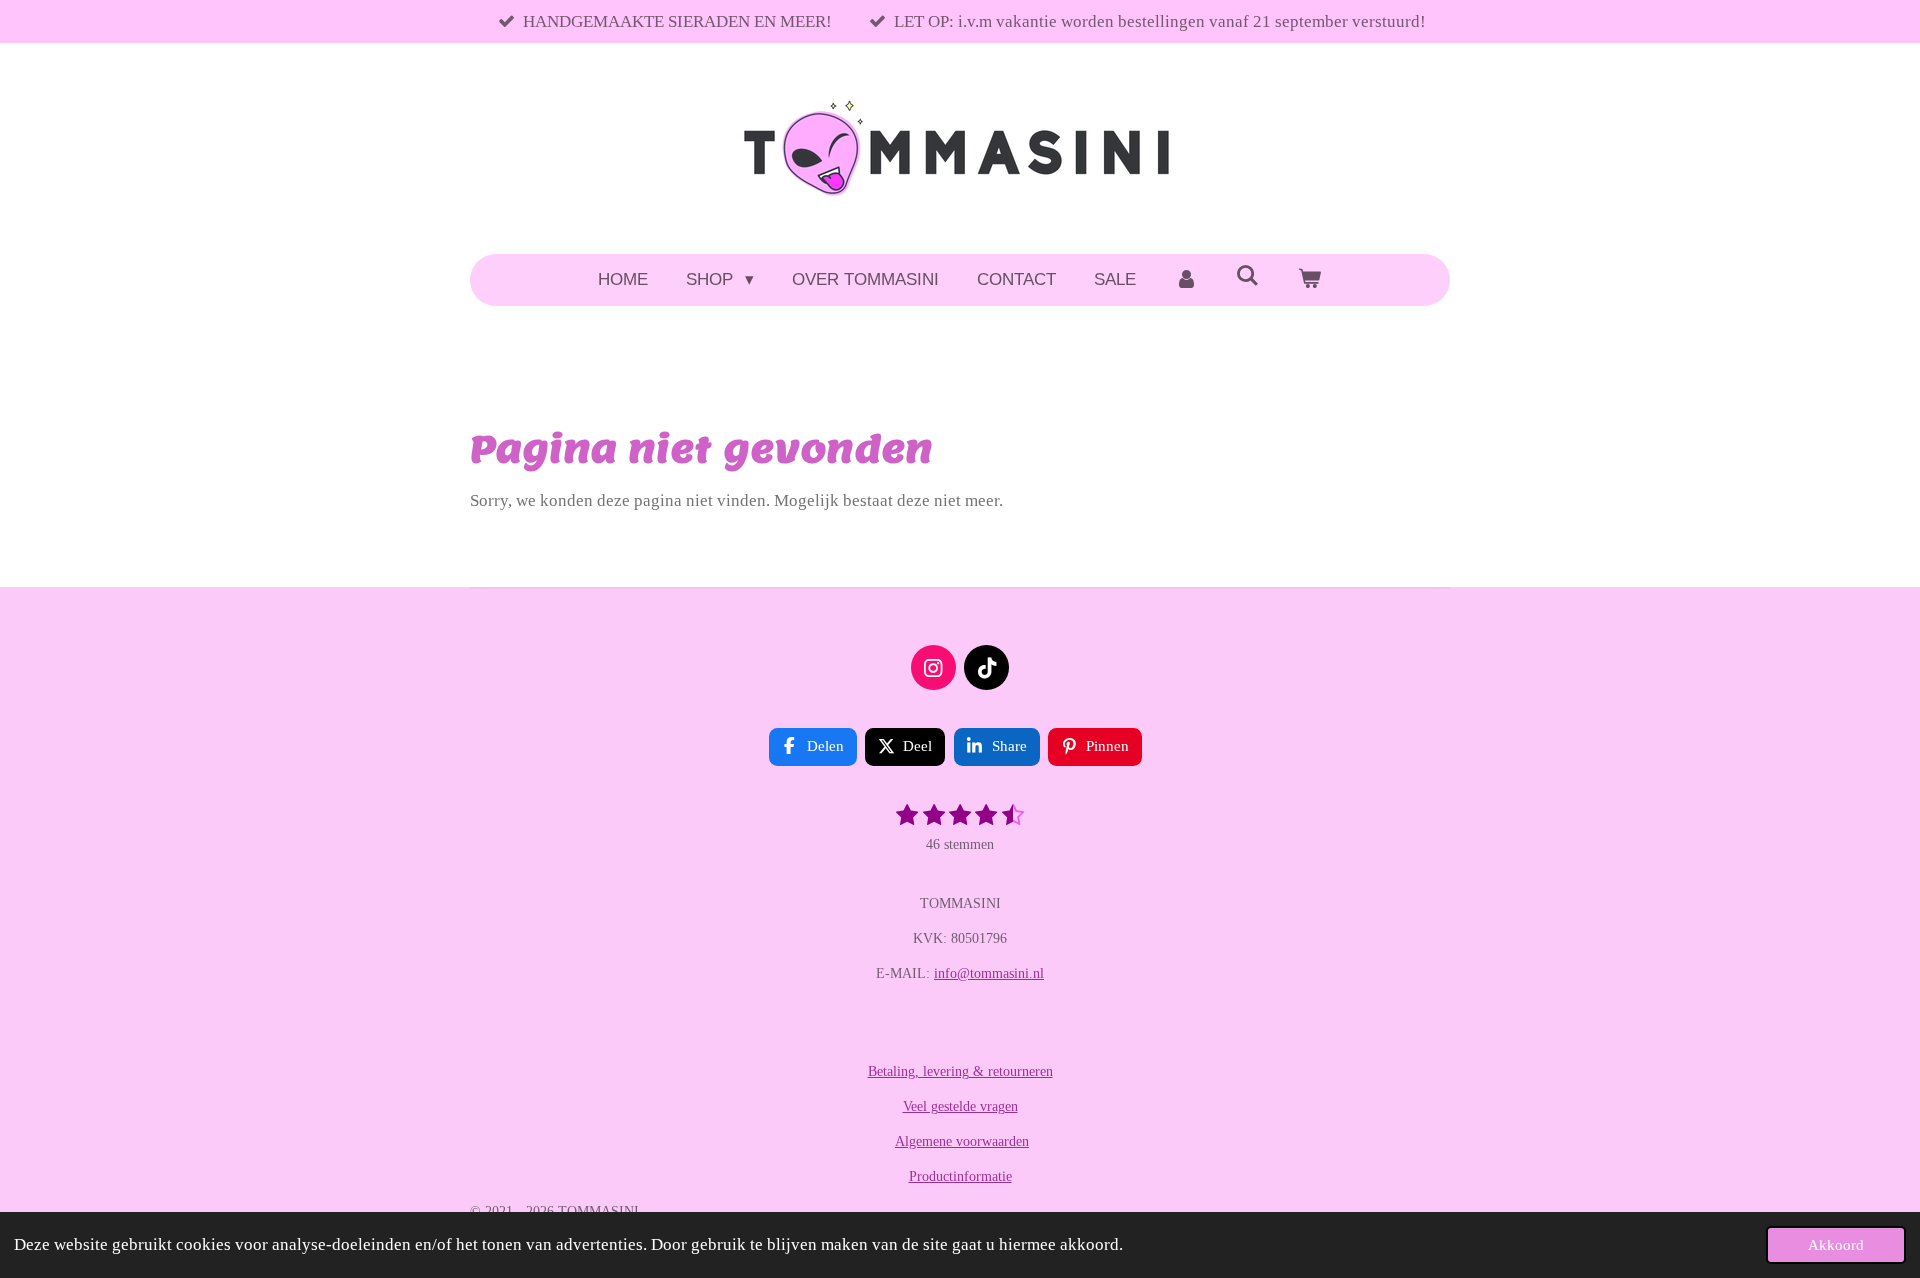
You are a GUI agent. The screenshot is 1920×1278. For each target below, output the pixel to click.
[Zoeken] (1248, 277)
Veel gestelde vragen (960, 1106)
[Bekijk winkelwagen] (1310, 280)
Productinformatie (960, 1176)
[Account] (1186, 280)
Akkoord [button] (1836, 1244)
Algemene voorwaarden (962, 1141)
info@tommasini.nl (989, 973)
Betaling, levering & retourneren (960, 1071)
